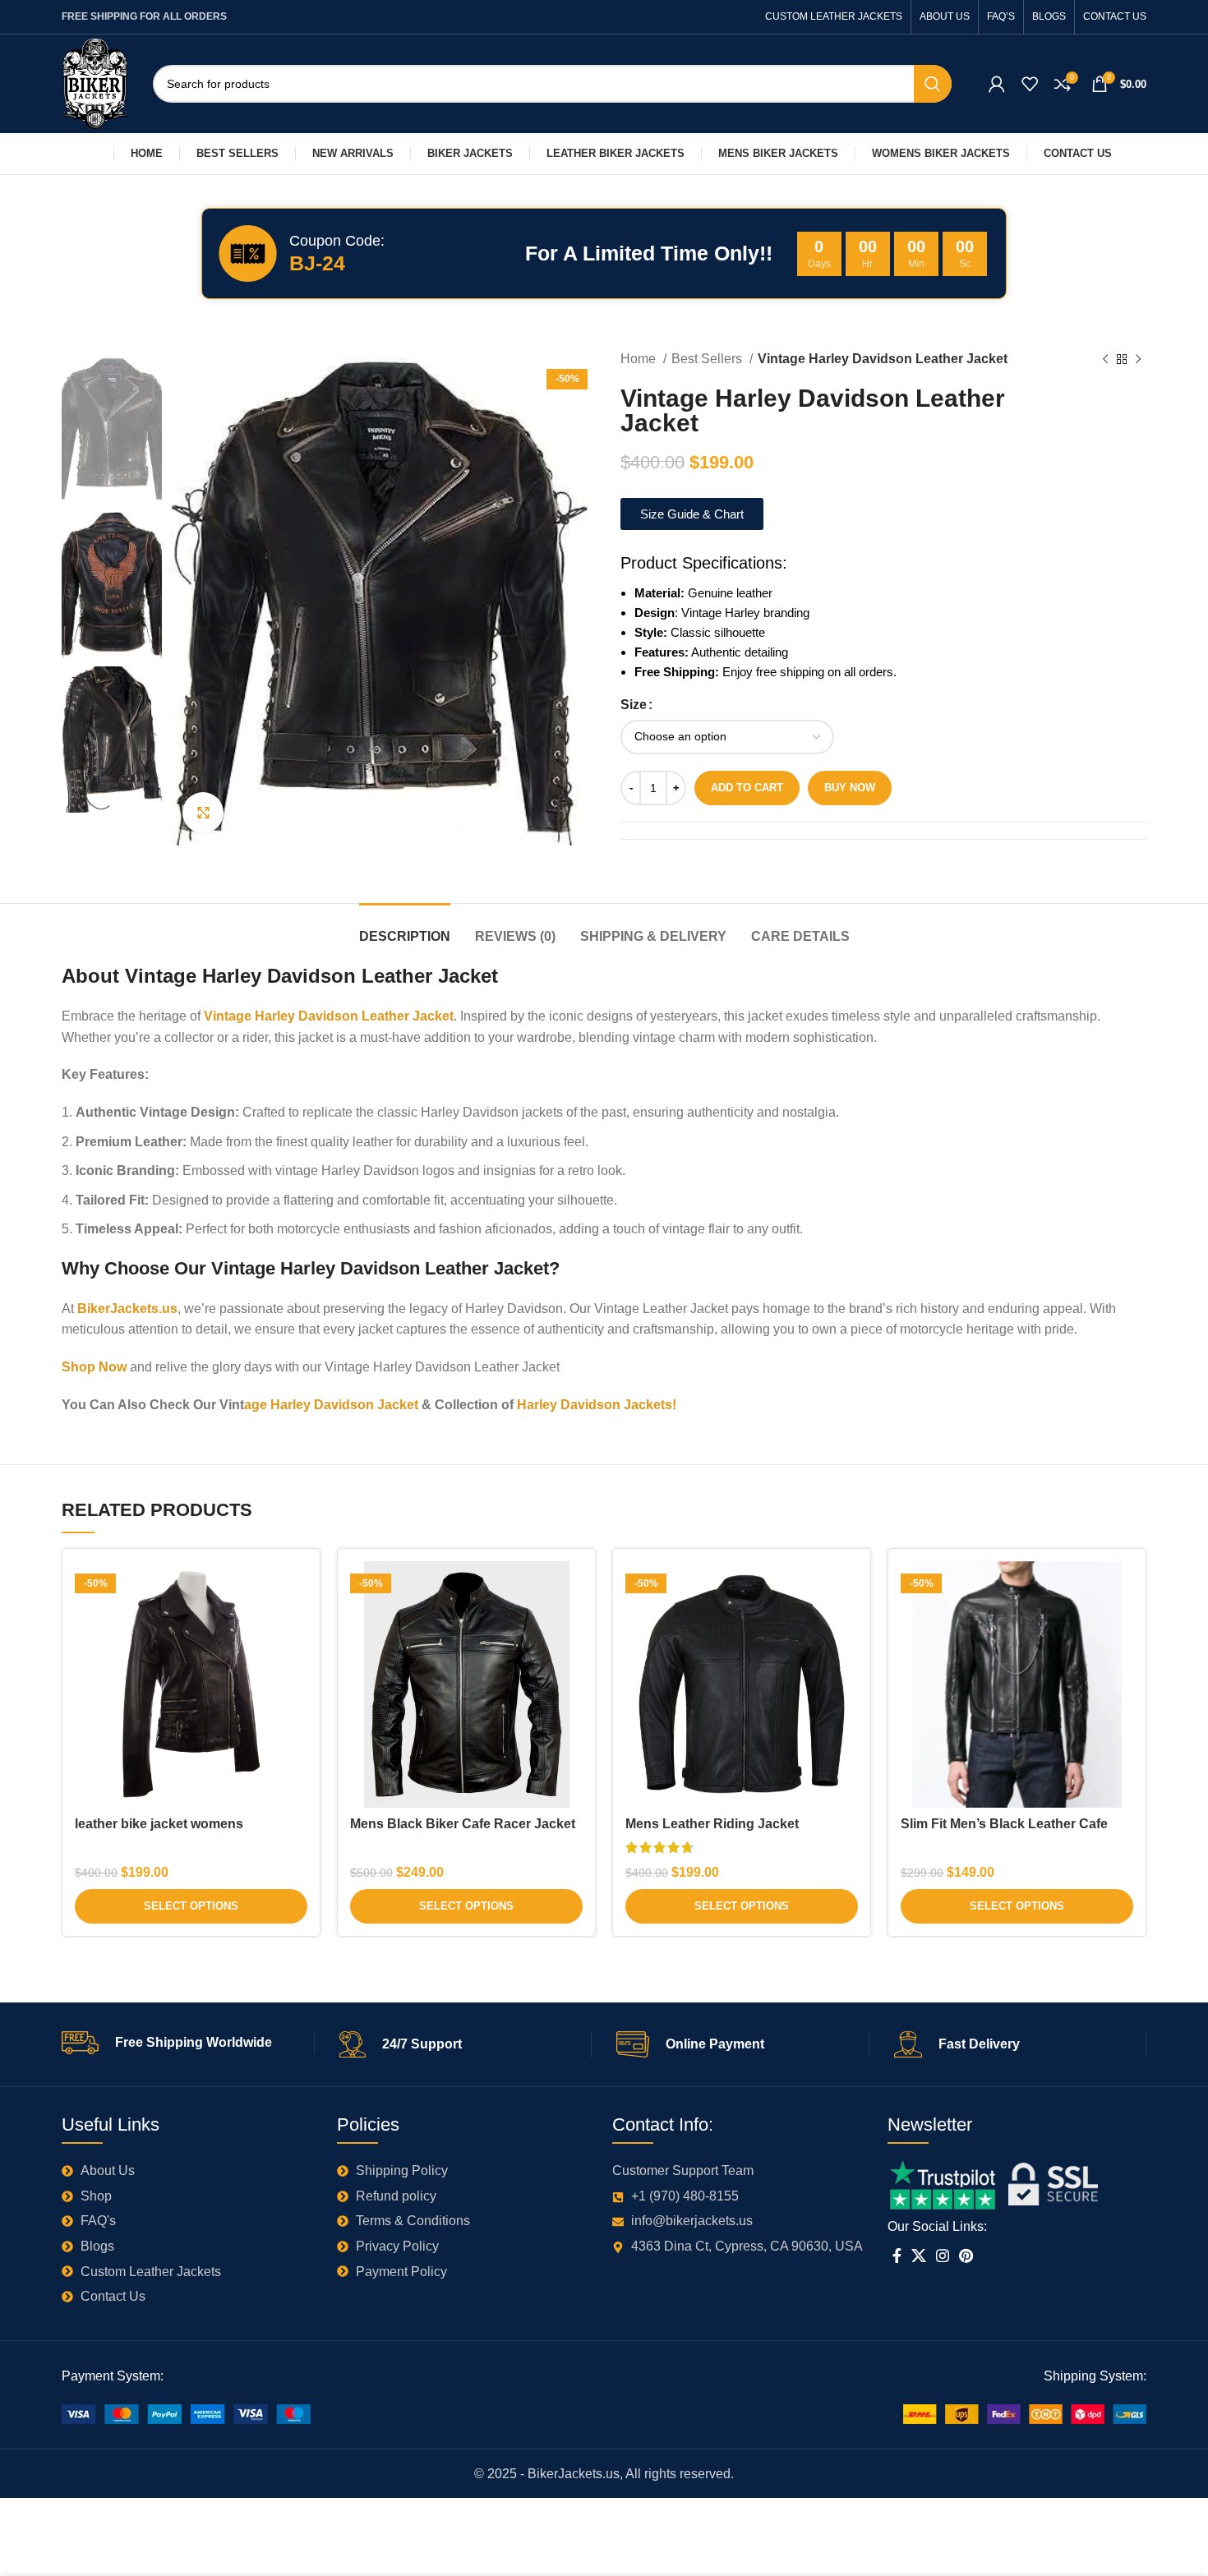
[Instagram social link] (943, 2256)
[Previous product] (1105, 360)
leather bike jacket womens (159, 1824)
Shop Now (94, 1367)
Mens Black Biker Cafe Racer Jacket (463, 1824)
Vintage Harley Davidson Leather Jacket (329, 1016)
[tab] (405, 928)
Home (640, 359)
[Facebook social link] (897, 2256)
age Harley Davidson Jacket (331, 1405)
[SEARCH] (933, 84)
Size (634, 705)
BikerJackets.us (127, 1309)
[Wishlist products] (1030, 84)
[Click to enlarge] (203, 813)
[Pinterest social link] (966, 2256)
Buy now (850, 788)
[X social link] (919, 2256)
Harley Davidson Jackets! (597, 1405)
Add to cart (747, 788)
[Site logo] (95, 83)
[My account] (997, 84)
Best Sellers (708, 359)
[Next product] (1138, 360)
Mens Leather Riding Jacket (712, 1824)
